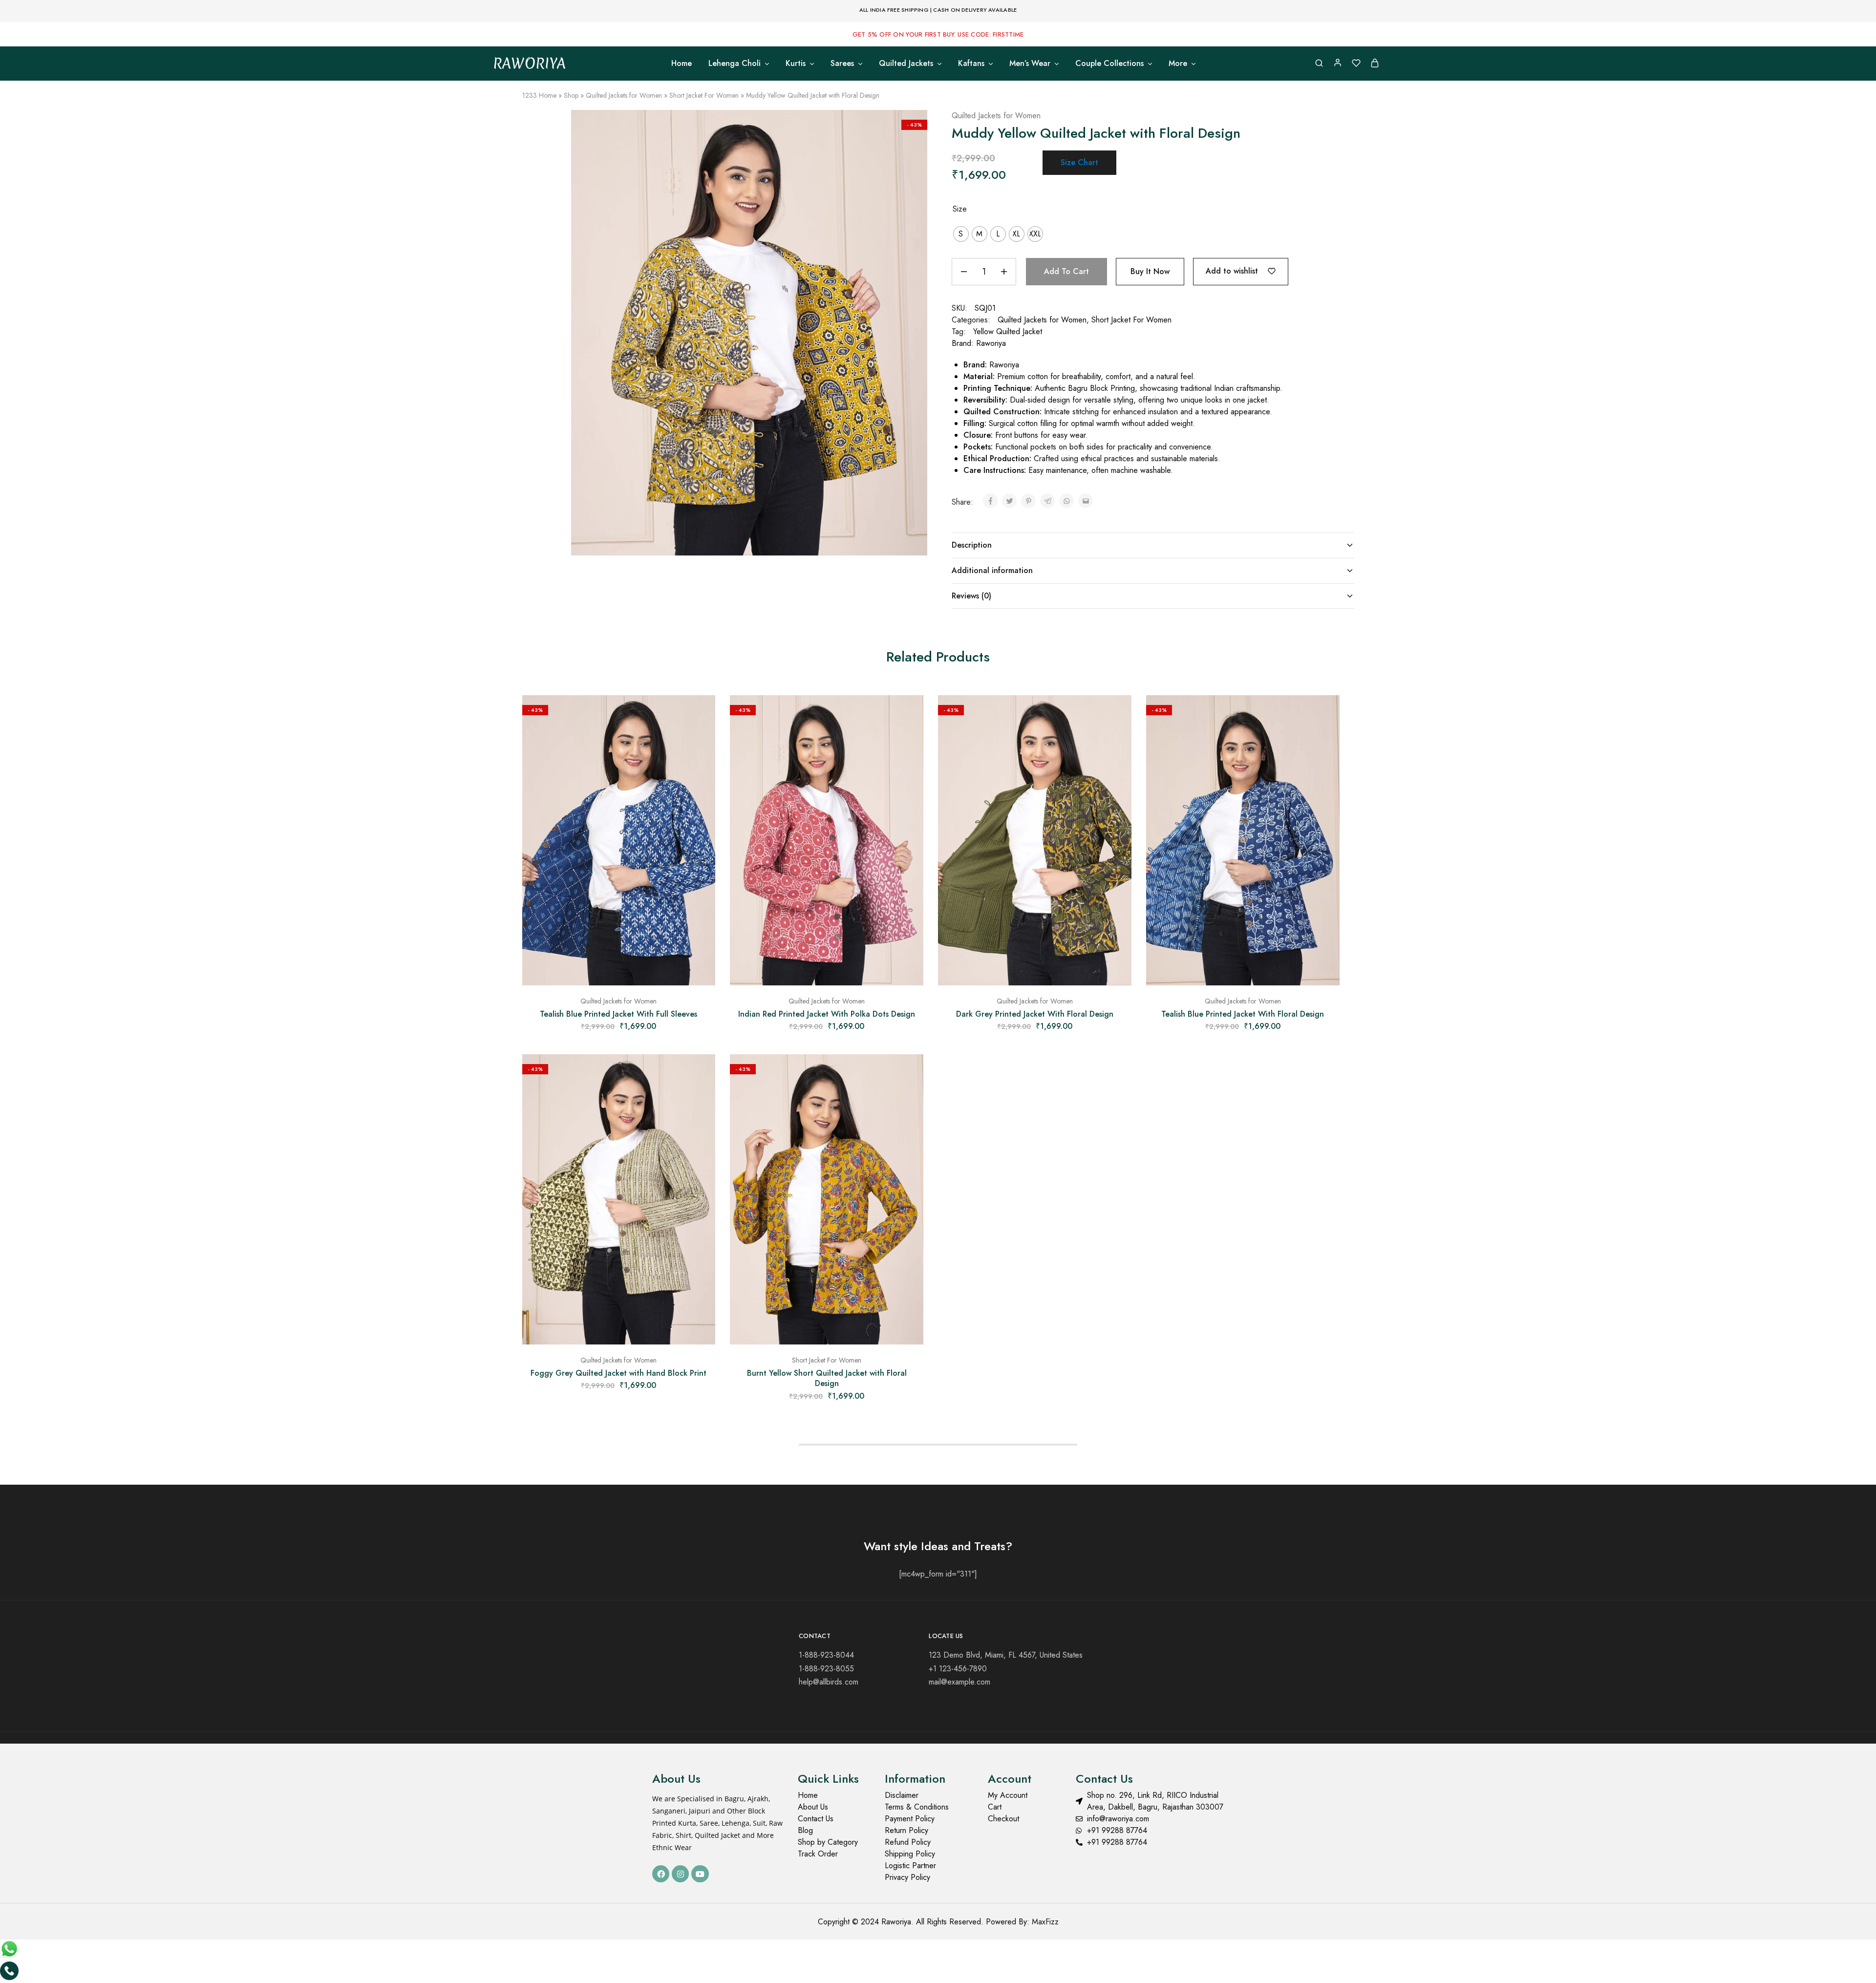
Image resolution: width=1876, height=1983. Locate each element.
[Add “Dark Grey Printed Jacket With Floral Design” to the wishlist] (1117, 715)
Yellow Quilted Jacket (1008, 331)
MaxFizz (1045, 1922)
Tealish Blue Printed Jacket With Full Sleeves (618, 1014)
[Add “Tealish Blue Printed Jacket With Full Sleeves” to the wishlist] (701, 715)
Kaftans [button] (971, 64)
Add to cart (1066, 271)
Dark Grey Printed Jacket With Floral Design (1035, 1014)
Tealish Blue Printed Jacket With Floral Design (1243, 1014)
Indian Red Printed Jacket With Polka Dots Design (827, 1014)
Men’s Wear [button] (1030, 64)
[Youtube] (700, 1874)
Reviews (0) (971, 596)
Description (972, 545)
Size (960, 209)
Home (682, 64)
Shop (571, 95)
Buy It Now (1150, 271)
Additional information (992, 570)
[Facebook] (661, 1874)
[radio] (961, 234)
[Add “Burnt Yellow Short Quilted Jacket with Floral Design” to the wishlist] (909, 1074)
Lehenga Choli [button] (735, 64)
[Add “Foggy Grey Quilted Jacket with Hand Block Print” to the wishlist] (701, 1074)
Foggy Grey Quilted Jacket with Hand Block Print (618, 1373)
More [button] (1178, 64)
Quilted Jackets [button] (906, 64)
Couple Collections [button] (1109, 64)
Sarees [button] (842, 64)
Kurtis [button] (796, 64)
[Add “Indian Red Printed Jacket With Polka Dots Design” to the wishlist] (909, 715)
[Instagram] (680, 1874)
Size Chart (1079, 162)
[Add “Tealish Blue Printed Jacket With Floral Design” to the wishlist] (1325, 715)
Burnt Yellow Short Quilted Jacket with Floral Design (827, 1378)
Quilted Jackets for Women (624, 95)
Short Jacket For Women (704, 95)
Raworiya (991, 343)
